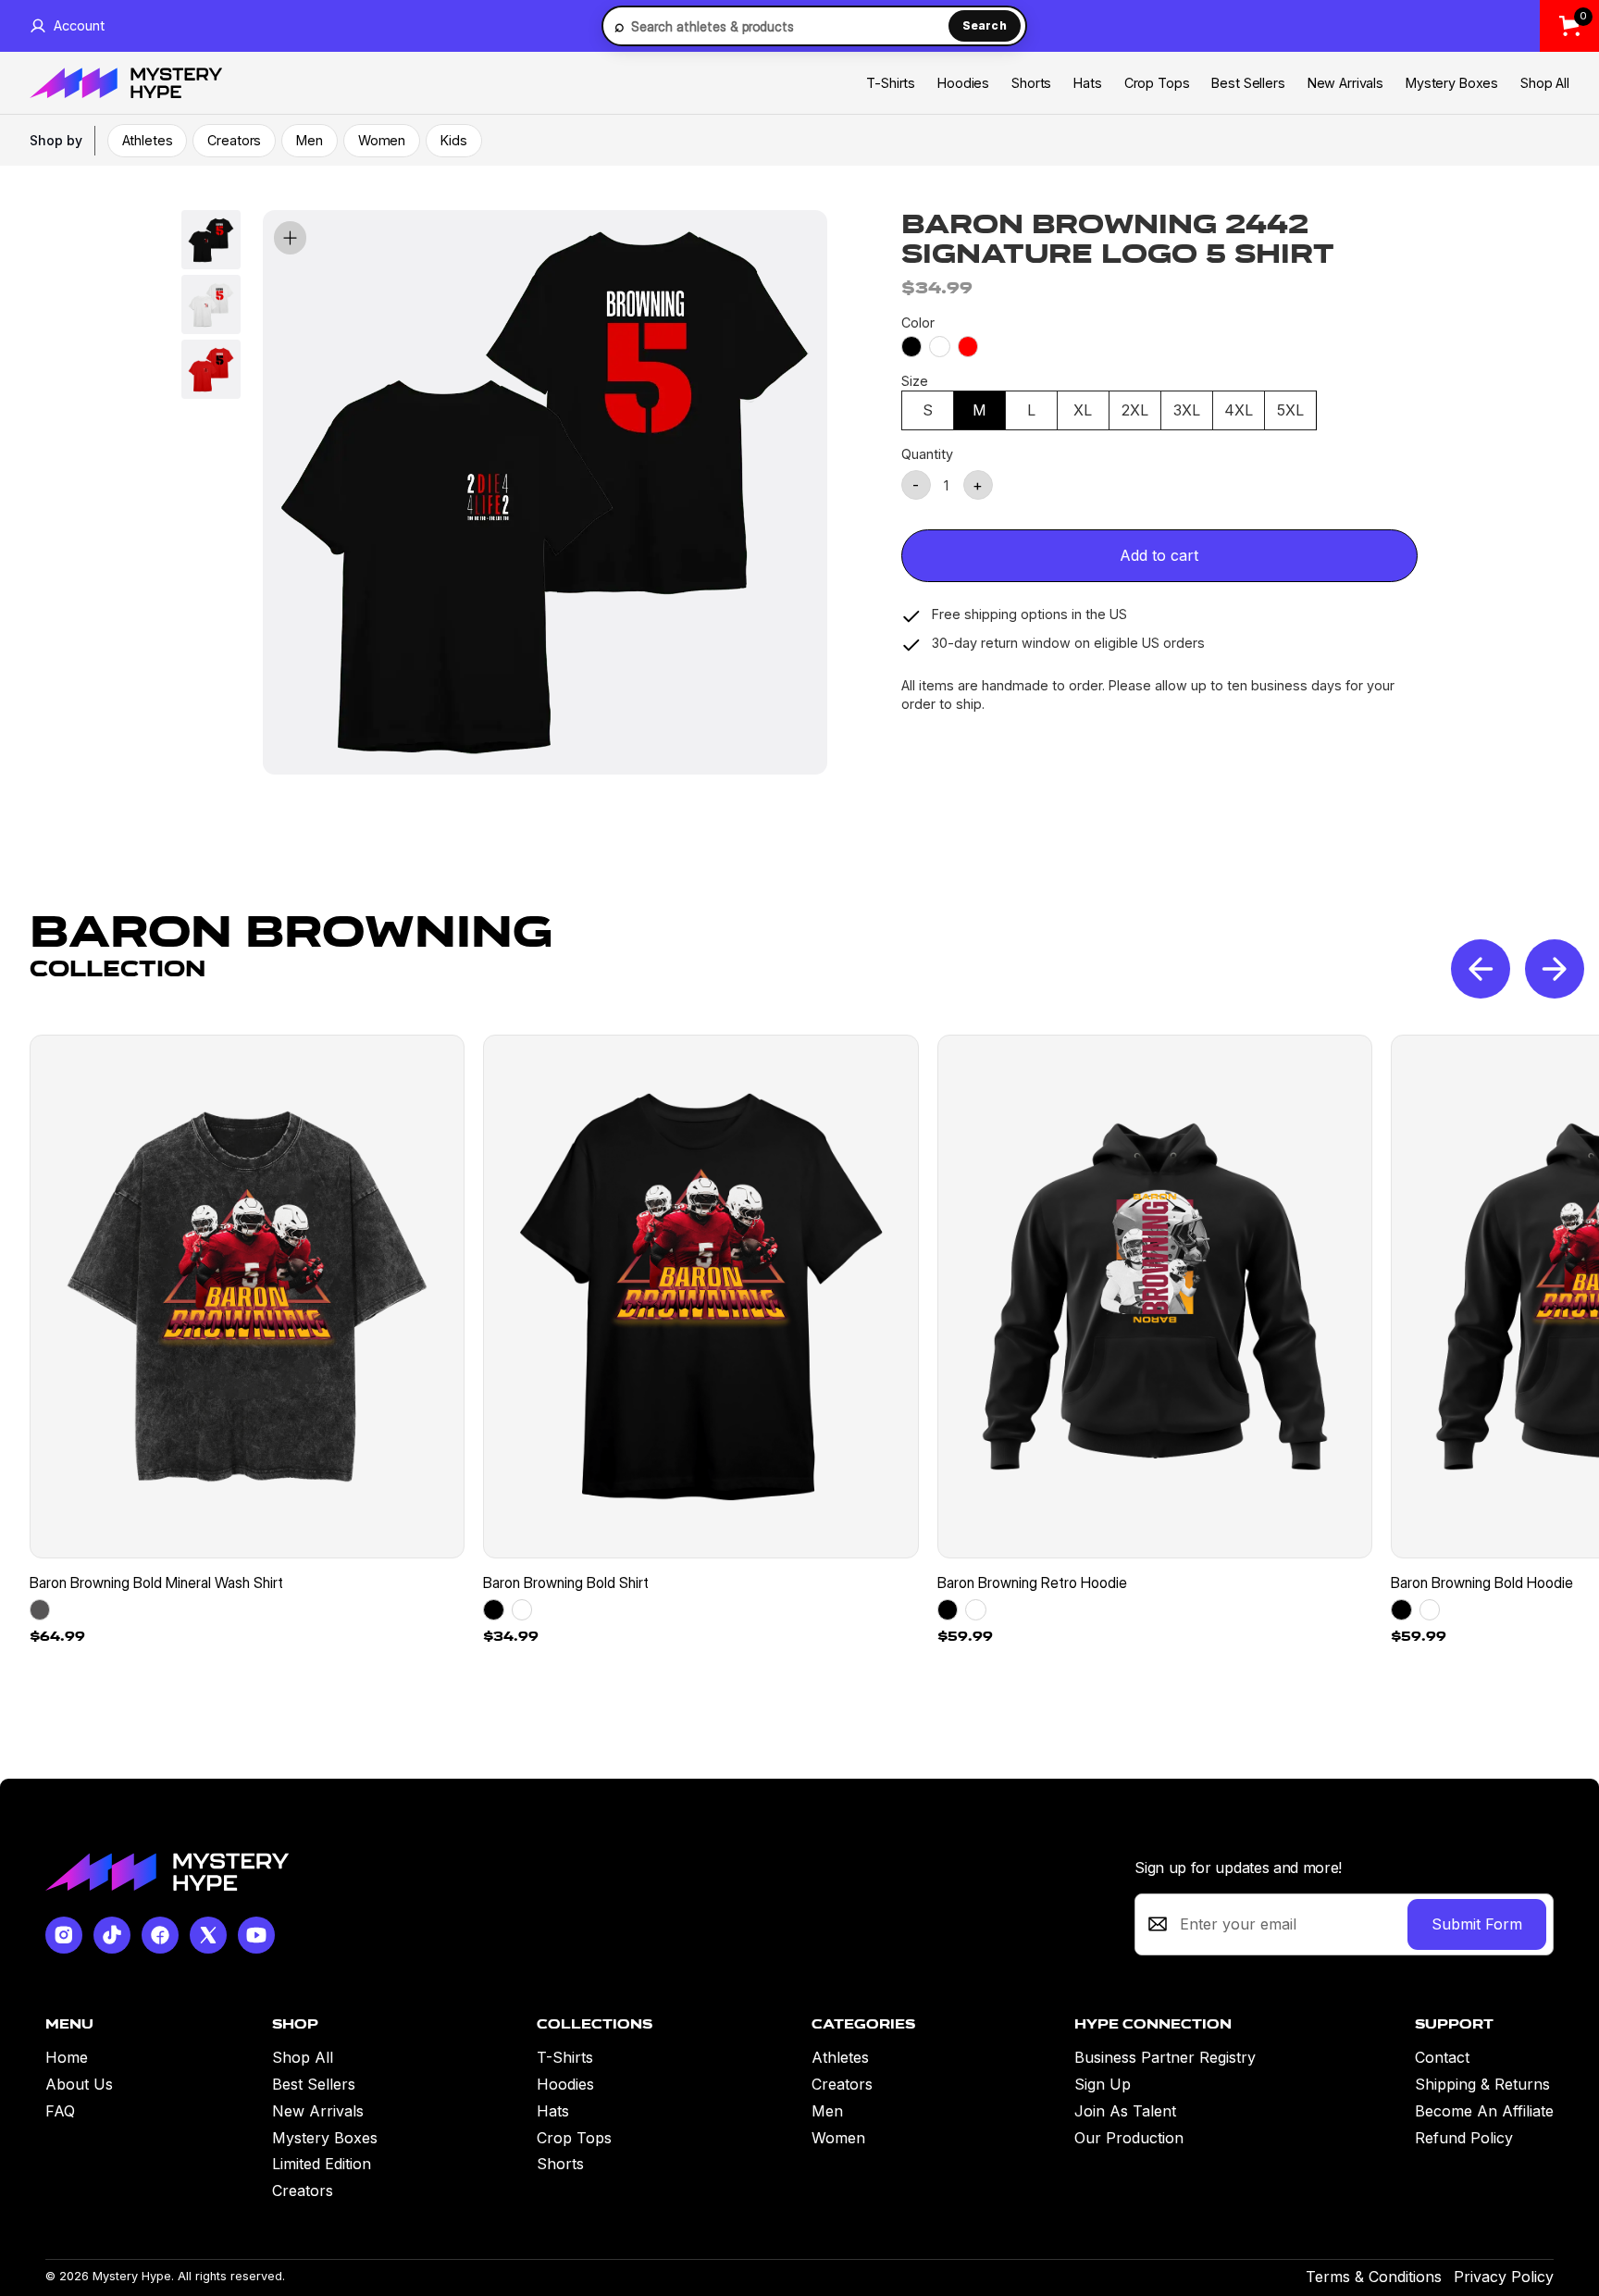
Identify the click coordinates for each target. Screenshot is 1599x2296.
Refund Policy (1464, 2138)
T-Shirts (891, 83)
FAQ (60, 2111)
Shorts (1031, 83)
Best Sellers (1248, 83)
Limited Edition (322, 2164)
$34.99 (511, 1636)
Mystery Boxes (1452, 83)
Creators (234, 140)
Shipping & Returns (1482, 2084)
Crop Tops (1157, 83)
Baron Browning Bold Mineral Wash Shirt (156, 1582)
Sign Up (1103, 2084)
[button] (1555, 969)
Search (985, 25)
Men (310, 140)
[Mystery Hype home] (167, 1872)
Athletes (148, 140)
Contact (1442, 2057)
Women (382, 140)
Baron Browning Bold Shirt (566, 1582)
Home (67, 2057)
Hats (1087, 83)
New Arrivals (1345, 83)
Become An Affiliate (1484, 2111)
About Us (79, 2084)
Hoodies (963, 83)
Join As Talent (1125, 2111)
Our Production (1129, 2138)
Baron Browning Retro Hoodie (1032, 1582)
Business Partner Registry (1165, 2057)
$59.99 (965, 1636)
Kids (453, 140)
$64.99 (57, 1636)
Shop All (1545, 83)
